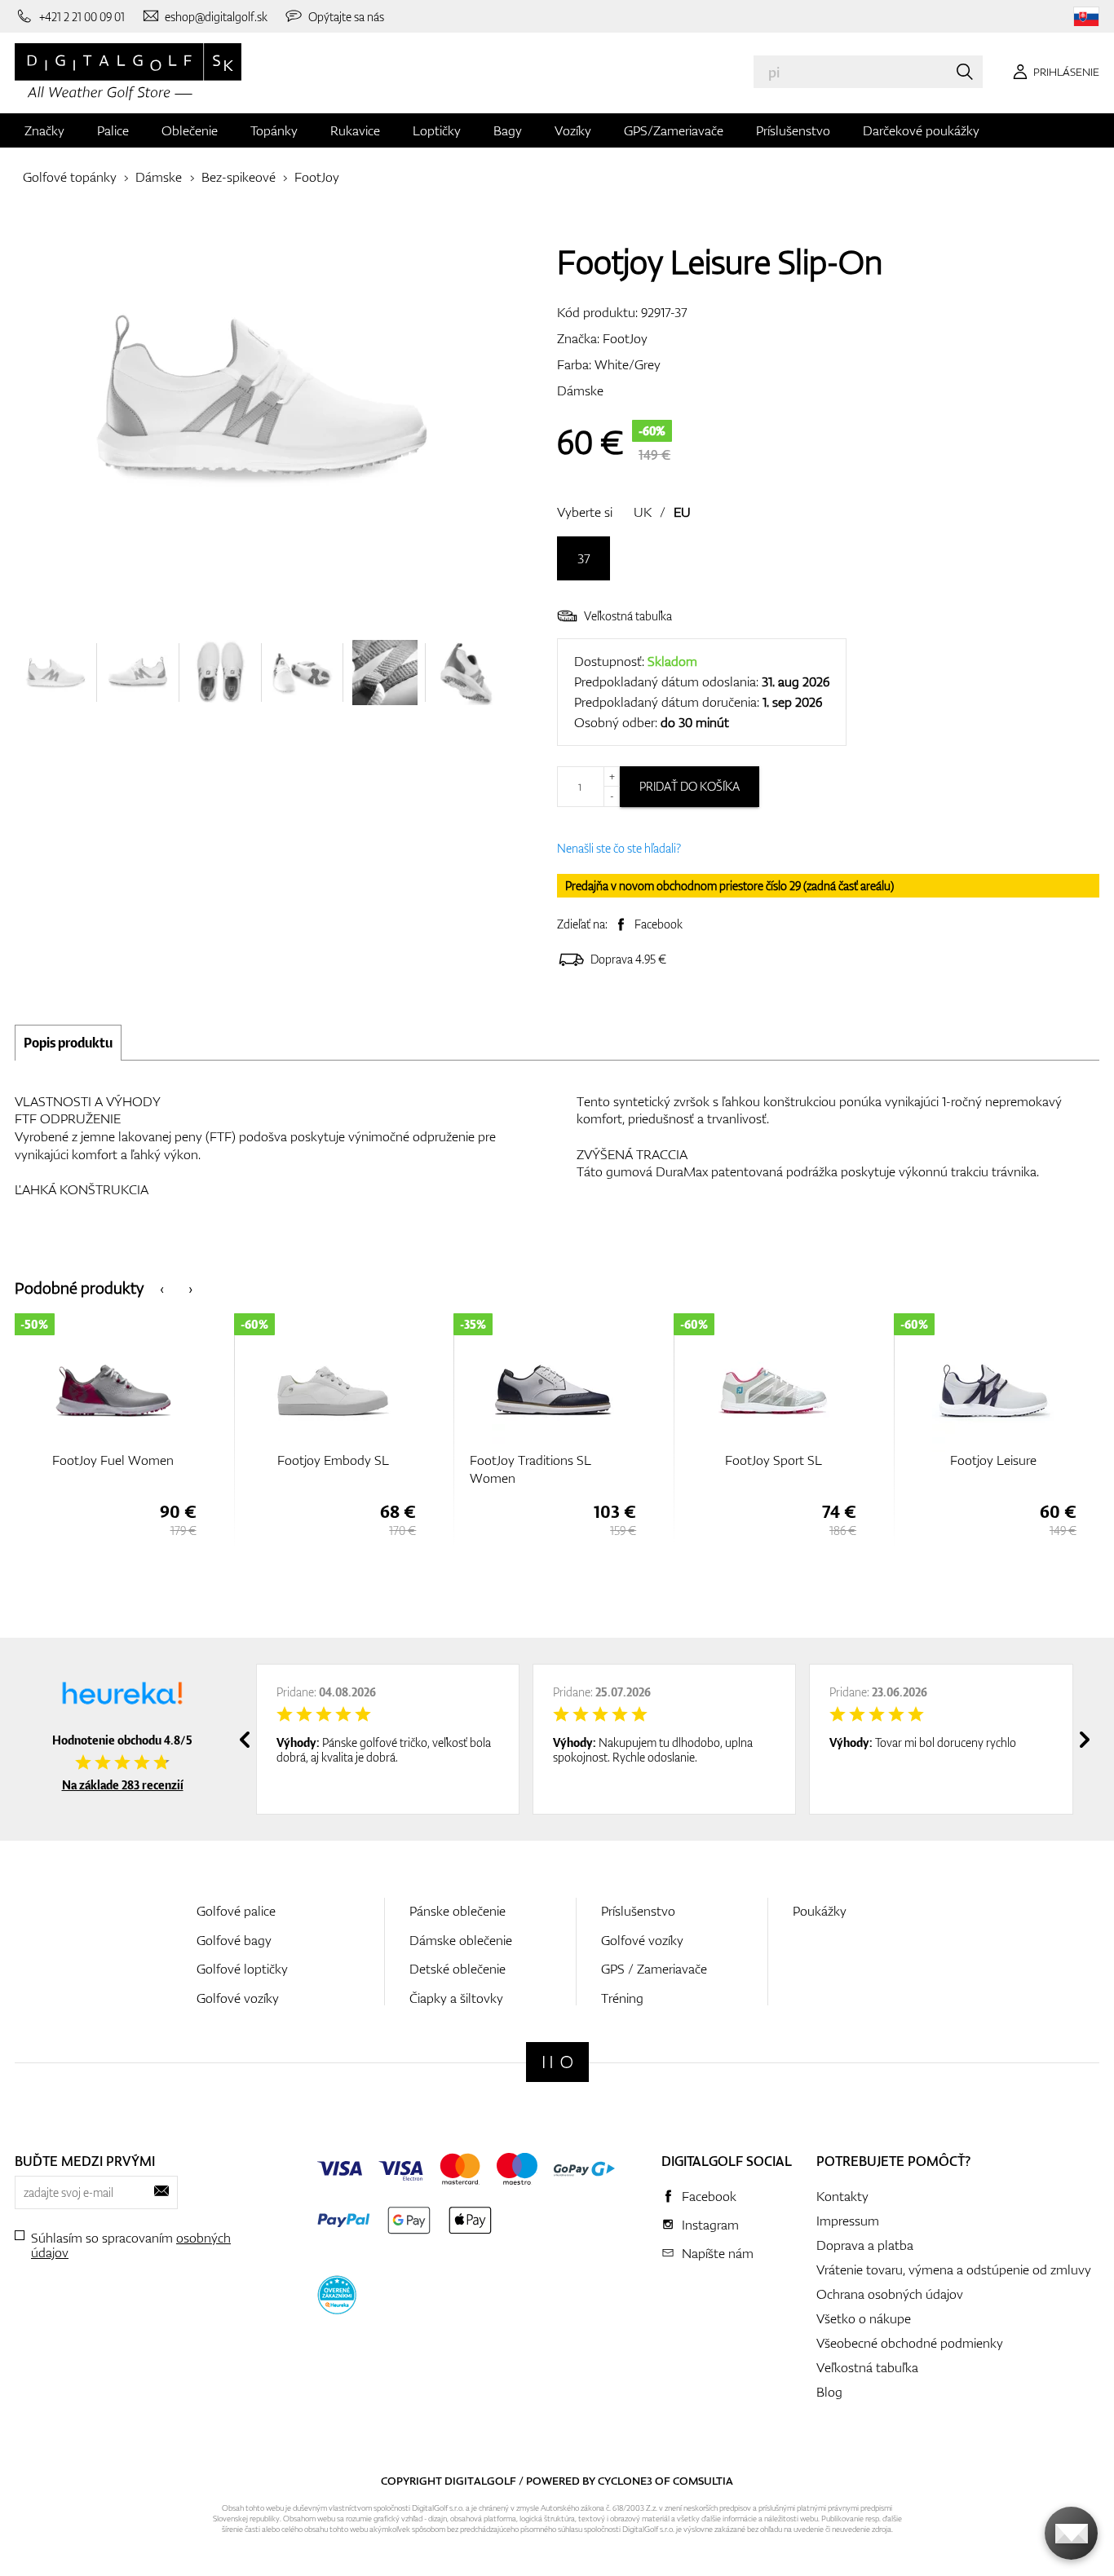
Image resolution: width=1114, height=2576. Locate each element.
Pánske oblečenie (458, 1911)
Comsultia (703, 2481)
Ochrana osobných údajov (890, 2294)
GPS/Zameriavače (674, 130)
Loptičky (437, 130)
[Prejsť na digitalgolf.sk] (1086, 17)
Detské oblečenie (458, 1969)
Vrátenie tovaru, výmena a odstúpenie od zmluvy (954, 2269)
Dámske (159, 177)
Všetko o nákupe (864, 2318)
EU (682, 512)
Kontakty (842, 2196)
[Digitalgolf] (557, 2062)
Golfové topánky (70, 177)
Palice (113, 130)
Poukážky (820, 1911)
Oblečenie (190, 130)
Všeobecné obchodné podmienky (910, 2343)
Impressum (848, 2221)
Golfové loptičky (242, 1969)
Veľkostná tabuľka (628, 616)
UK (643, 512)
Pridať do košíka (690, 786)
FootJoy (317, 177)
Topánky (274, 130)
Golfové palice (236, 1911)
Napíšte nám (718, 2253)
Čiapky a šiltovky (456, 1998)
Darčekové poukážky (921, 130)
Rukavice (355, 130)
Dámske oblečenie (461, 1940)
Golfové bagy (234, 1940)
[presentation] (162, 1288)
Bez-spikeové (239, 177)
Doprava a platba (865, 2245)
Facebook (659, 924)
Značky (44, 130)
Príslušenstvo (793, 130)
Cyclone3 (625, 2481)
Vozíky (573, 130)
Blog (829, 2392)
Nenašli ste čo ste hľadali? (619, 848)
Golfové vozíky (238, 1998)
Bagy (508, 130)
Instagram (710, 2225)
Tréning (622, 1998)
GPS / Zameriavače (654, 1969)
